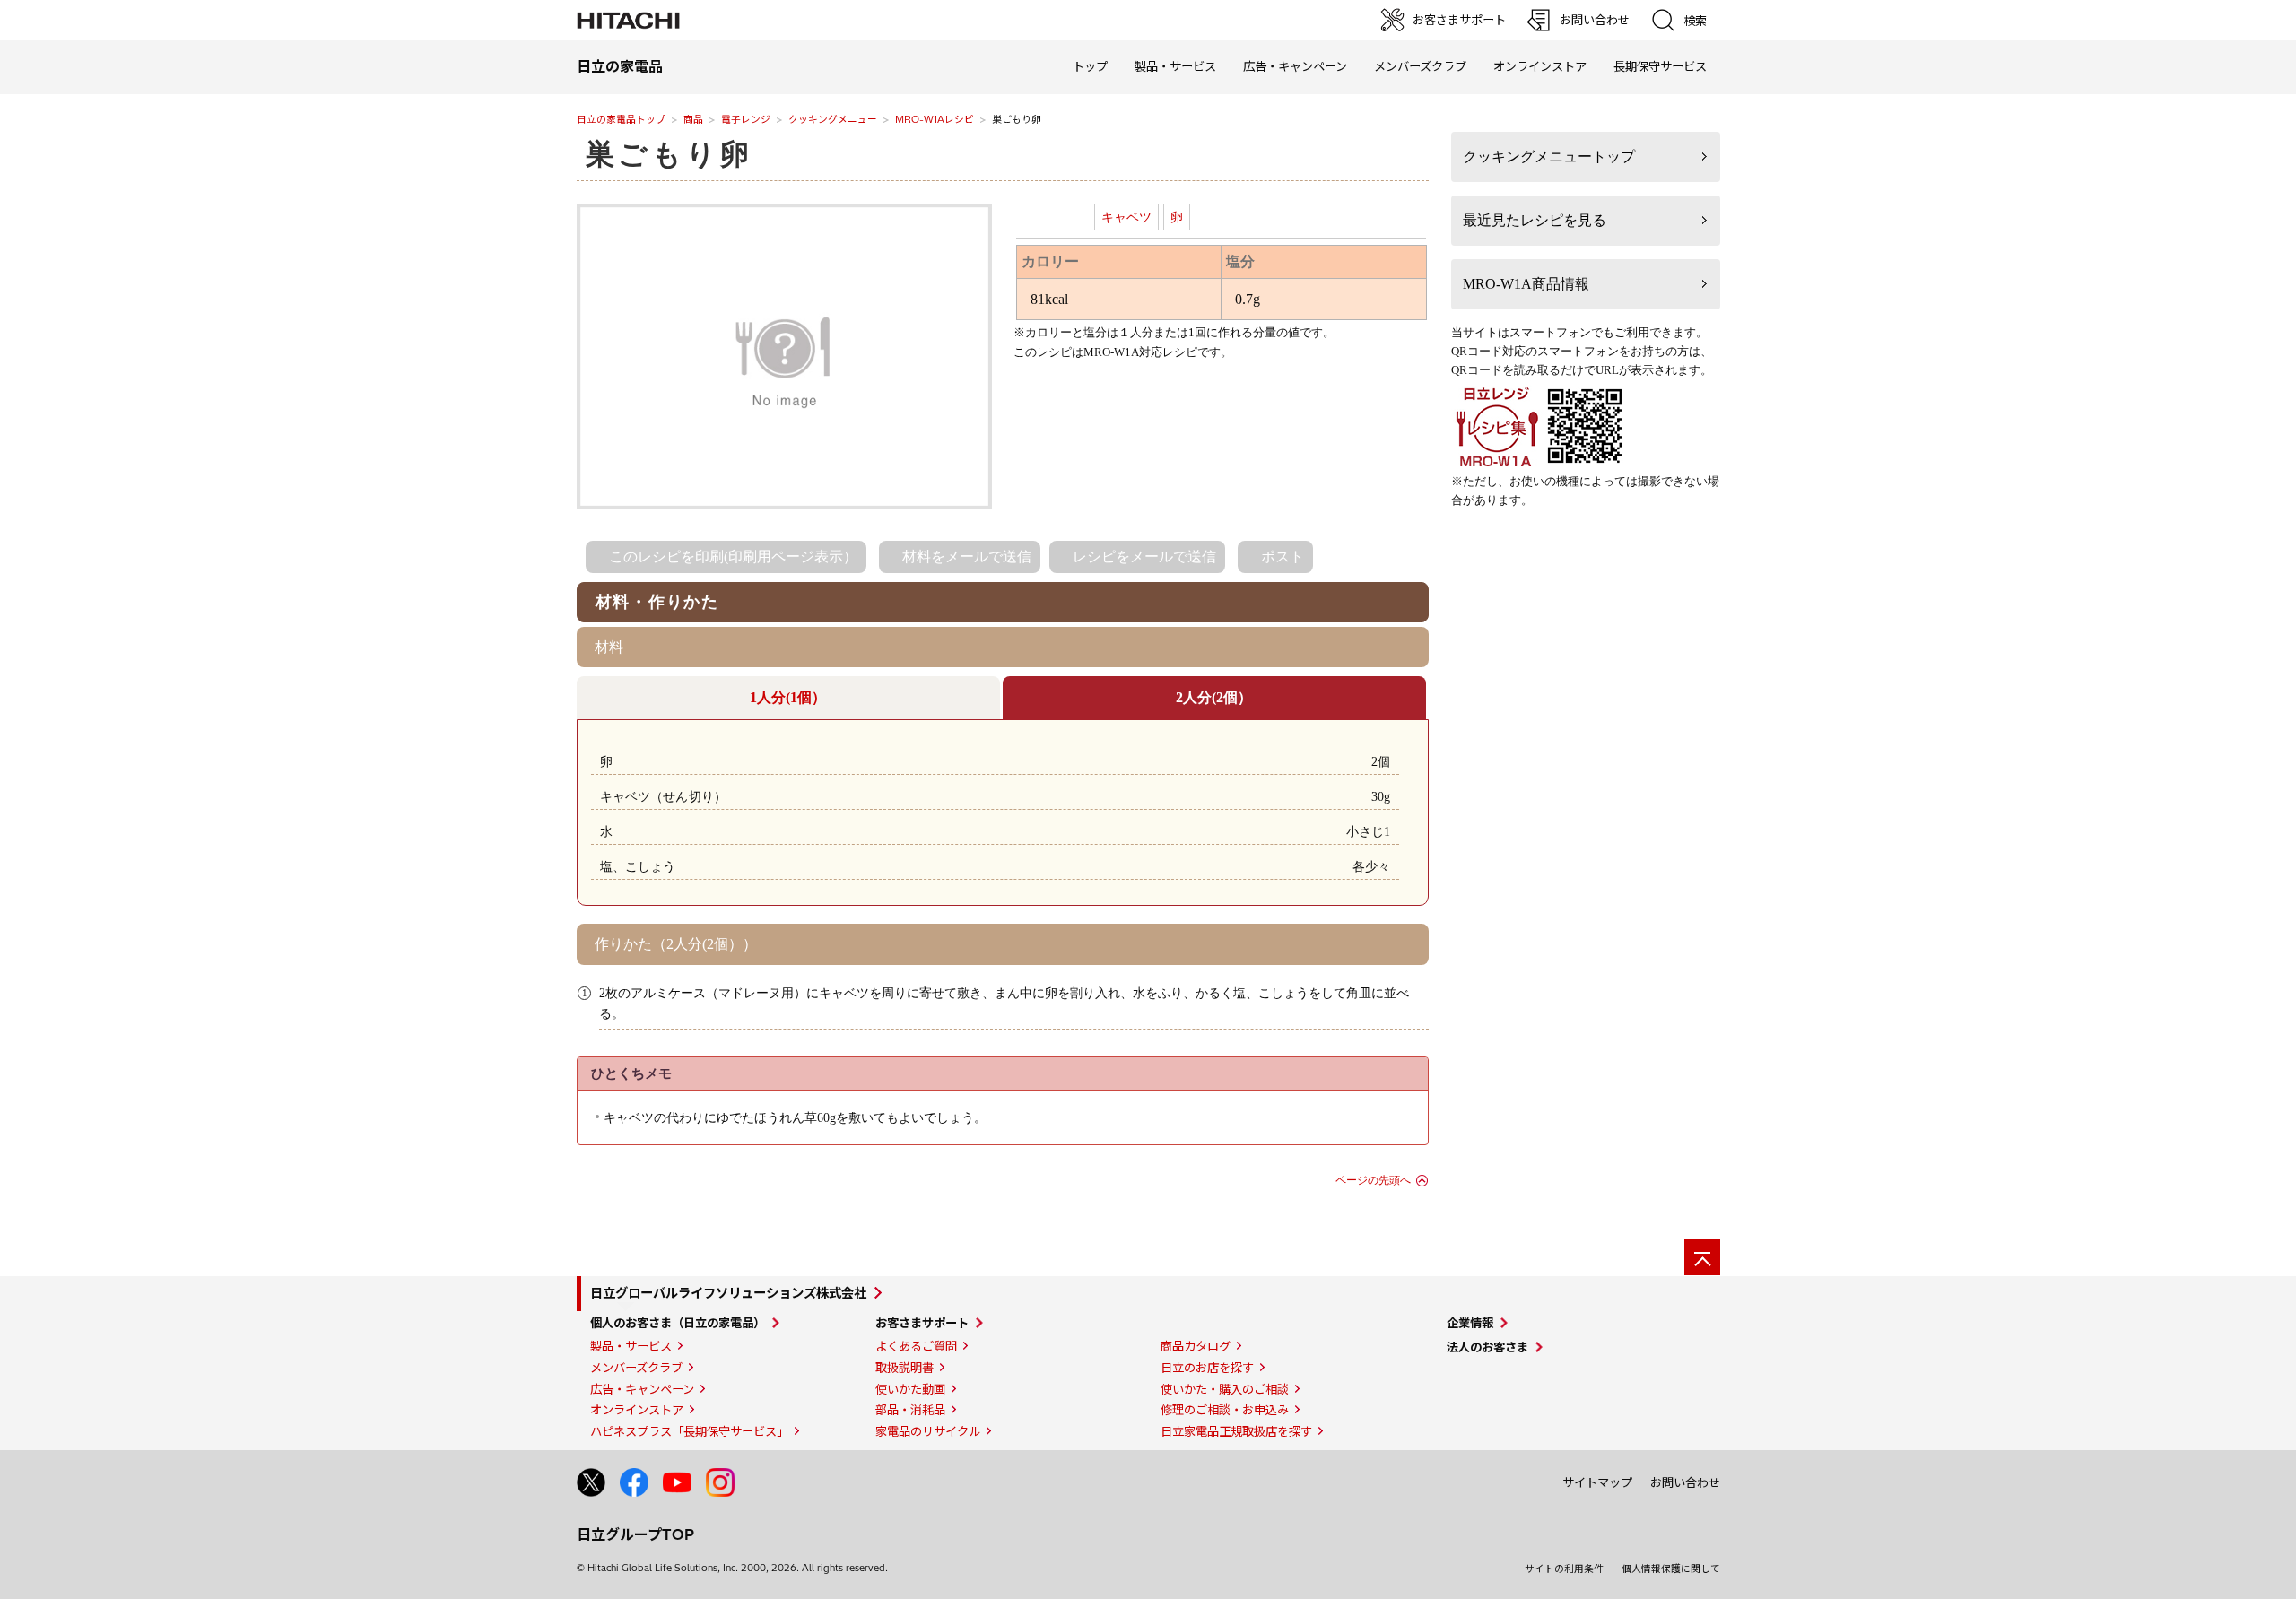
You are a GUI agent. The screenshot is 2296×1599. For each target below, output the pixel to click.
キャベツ (1126, 217)
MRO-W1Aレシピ (935, 119)
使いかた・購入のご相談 (1225, 1389)
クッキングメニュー (833, 119)
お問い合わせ (1685, 1482)
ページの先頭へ (1373, 1180)
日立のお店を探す (1207, 1368)
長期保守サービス (1660, 66)
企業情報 (1470, 1323)
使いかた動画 (910, 1389)
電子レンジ (746, 119)
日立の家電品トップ (621, 119)
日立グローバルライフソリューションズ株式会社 (728, 1293)
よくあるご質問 (916, 1346)
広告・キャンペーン (642, 1389)
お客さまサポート (922, 1323)
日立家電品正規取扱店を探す (1236, 1431)
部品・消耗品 (910, 1410)
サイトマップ (1597, 1482)
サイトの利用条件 (1564, 1569)
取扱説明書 (904, 1368)
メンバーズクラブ (1420, 66)
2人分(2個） (1214, 697)
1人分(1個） (788, 697)
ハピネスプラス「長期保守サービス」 (689, 1431)
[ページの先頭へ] (1702, 1257)
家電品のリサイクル (928, 1431)
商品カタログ (1196, 1346)
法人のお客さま (1487, 1347)
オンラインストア (1540, 66)
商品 (693, 119)
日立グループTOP (635, 1534)
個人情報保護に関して (1671, 1569)
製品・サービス (631, 1346)
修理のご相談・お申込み (1225, 1410)
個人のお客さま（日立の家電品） (678, 1323)
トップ (1090, 66)
